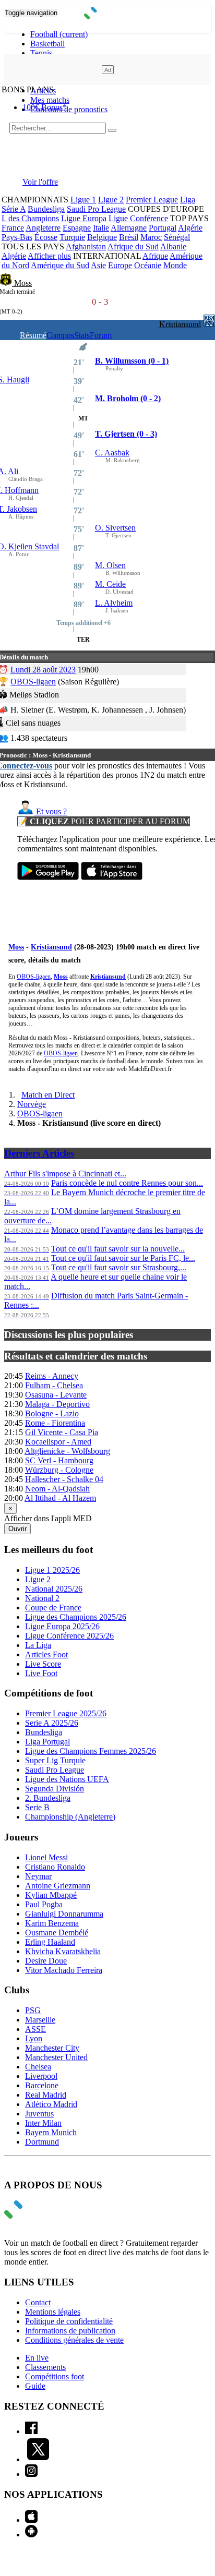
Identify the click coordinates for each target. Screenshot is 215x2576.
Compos (60, 335)
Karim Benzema (52, 1923)
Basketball (47, 44)
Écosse (46, 237)
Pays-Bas (17, 237)
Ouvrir (17, 1529)
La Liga (38, 1645)
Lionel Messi (46, 1857)
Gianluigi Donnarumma (64, 1914)
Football (59, 34)
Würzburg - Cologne (59, 1470)
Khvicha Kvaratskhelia (63, 1951)
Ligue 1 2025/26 (52, 1570)
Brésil (129, 237)
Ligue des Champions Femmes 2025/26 (91, 1751)
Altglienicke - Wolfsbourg (67, 1451)
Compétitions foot (55, 2376)
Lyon (34, 2038)
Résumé (33, 335)
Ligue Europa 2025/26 (62, 1626)
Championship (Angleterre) (70, 1817)
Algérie (190, 228)
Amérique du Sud (60, 265)
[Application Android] (31, 2535)
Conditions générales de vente (74, 2340)
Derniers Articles (39, 1153)
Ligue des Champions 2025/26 (76, 1617)
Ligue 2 (111, 200)
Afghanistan (86, 246)
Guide (35, 2386)
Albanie (173, 246)
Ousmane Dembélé (57, 1933)
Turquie (72, 237)
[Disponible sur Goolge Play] (48, 877)
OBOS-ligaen (33, 682)
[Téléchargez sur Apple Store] (112, 877)
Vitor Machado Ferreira (64, 1970)
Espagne (77, 228)
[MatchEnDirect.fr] (108, 16)
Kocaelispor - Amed (58, 1442)
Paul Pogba (44, 1904)
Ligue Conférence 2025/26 (69, 1636)
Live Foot (41, 1673)
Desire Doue (46, 1961)
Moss (23, 283)
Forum (101, 335)
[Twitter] (38, 2459)
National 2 (42, 1598)
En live (37, 2358)
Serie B (37, 1807)
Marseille (40, 2020)
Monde (175, 265)
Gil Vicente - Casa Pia (62, 1432)
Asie (98, 265)
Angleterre (43, 228)
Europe (120, 265)
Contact (38, 2302)
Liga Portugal (47, 1742)
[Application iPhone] (31, 2520)
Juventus (39, 2114)
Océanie (148, 265)
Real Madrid (46, 2095)
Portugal (163, 228)
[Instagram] (31, 2474)
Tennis (41, 53)
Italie (101, 228)
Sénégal (177, 237)
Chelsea (38, 2067)
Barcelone (42, 2085)
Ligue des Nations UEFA (67, 1779)
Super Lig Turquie (55, 1760)
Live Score (43, 1664)
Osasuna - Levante (56, 1395)
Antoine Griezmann (58, 1886)
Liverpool (41, 2076)
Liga (188, 200)
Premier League (152, 200)
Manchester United (56, 2057)
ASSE (35, 2029)
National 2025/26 (54, 1589)
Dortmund (42, 2142)
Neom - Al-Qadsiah (57, 1489)
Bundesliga (46, 209)
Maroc (151, 237)
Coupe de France (53, 1608)
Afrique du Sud (133, 246)
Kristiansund (180, 324)
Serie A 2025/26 (52, 1723)
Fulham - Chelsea (54, 1385)
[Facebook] (31, 2431)
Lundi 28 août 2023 (43, 670)
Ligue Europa (84, 218)
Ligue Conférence (138, 218)
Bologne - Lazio (52, 1413)
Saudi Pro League (96, 209)
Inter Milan (43, 2123)
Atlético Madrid (51, 2104)
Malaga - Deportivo (57, 1404)
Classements (45, 2367)
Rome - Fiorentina (55, 1423)
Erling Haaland (50, 1942)
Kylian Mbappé (51, 1895)
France (13, 228)
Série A (14, 209)
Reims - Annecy (52, 1376)
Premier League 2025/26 (66, 1713)
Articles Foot (46, 1654)
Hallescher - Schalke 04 (64, 1479)
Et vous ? (50, 811)
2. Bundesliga (48, 1798)
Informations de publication (70, 2331)
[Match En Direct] (38, 2216)
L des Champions (30, 218)
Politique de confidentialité (69, 2321)
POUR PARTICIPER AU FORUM (104, 821)
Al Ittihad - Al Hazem (60, 1498)
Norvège (32, 1104)
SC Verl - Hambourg (59, 1460)
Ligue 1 (83, 200)
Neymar (38, 1876)
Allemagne (129, 228)
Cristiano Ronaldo (55, 1867)
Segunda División (55, 1789)
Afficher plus (49, 256)
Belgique (102, 237)
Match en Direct (48, 1095)
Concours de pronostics (69, 109)
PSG (33, 2010)
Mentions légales (53, 2312)
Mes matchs (50, 100)
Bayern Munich (51, 2132)
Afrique (155, 256)
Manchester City (52, 2048)
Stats (82, 335)
